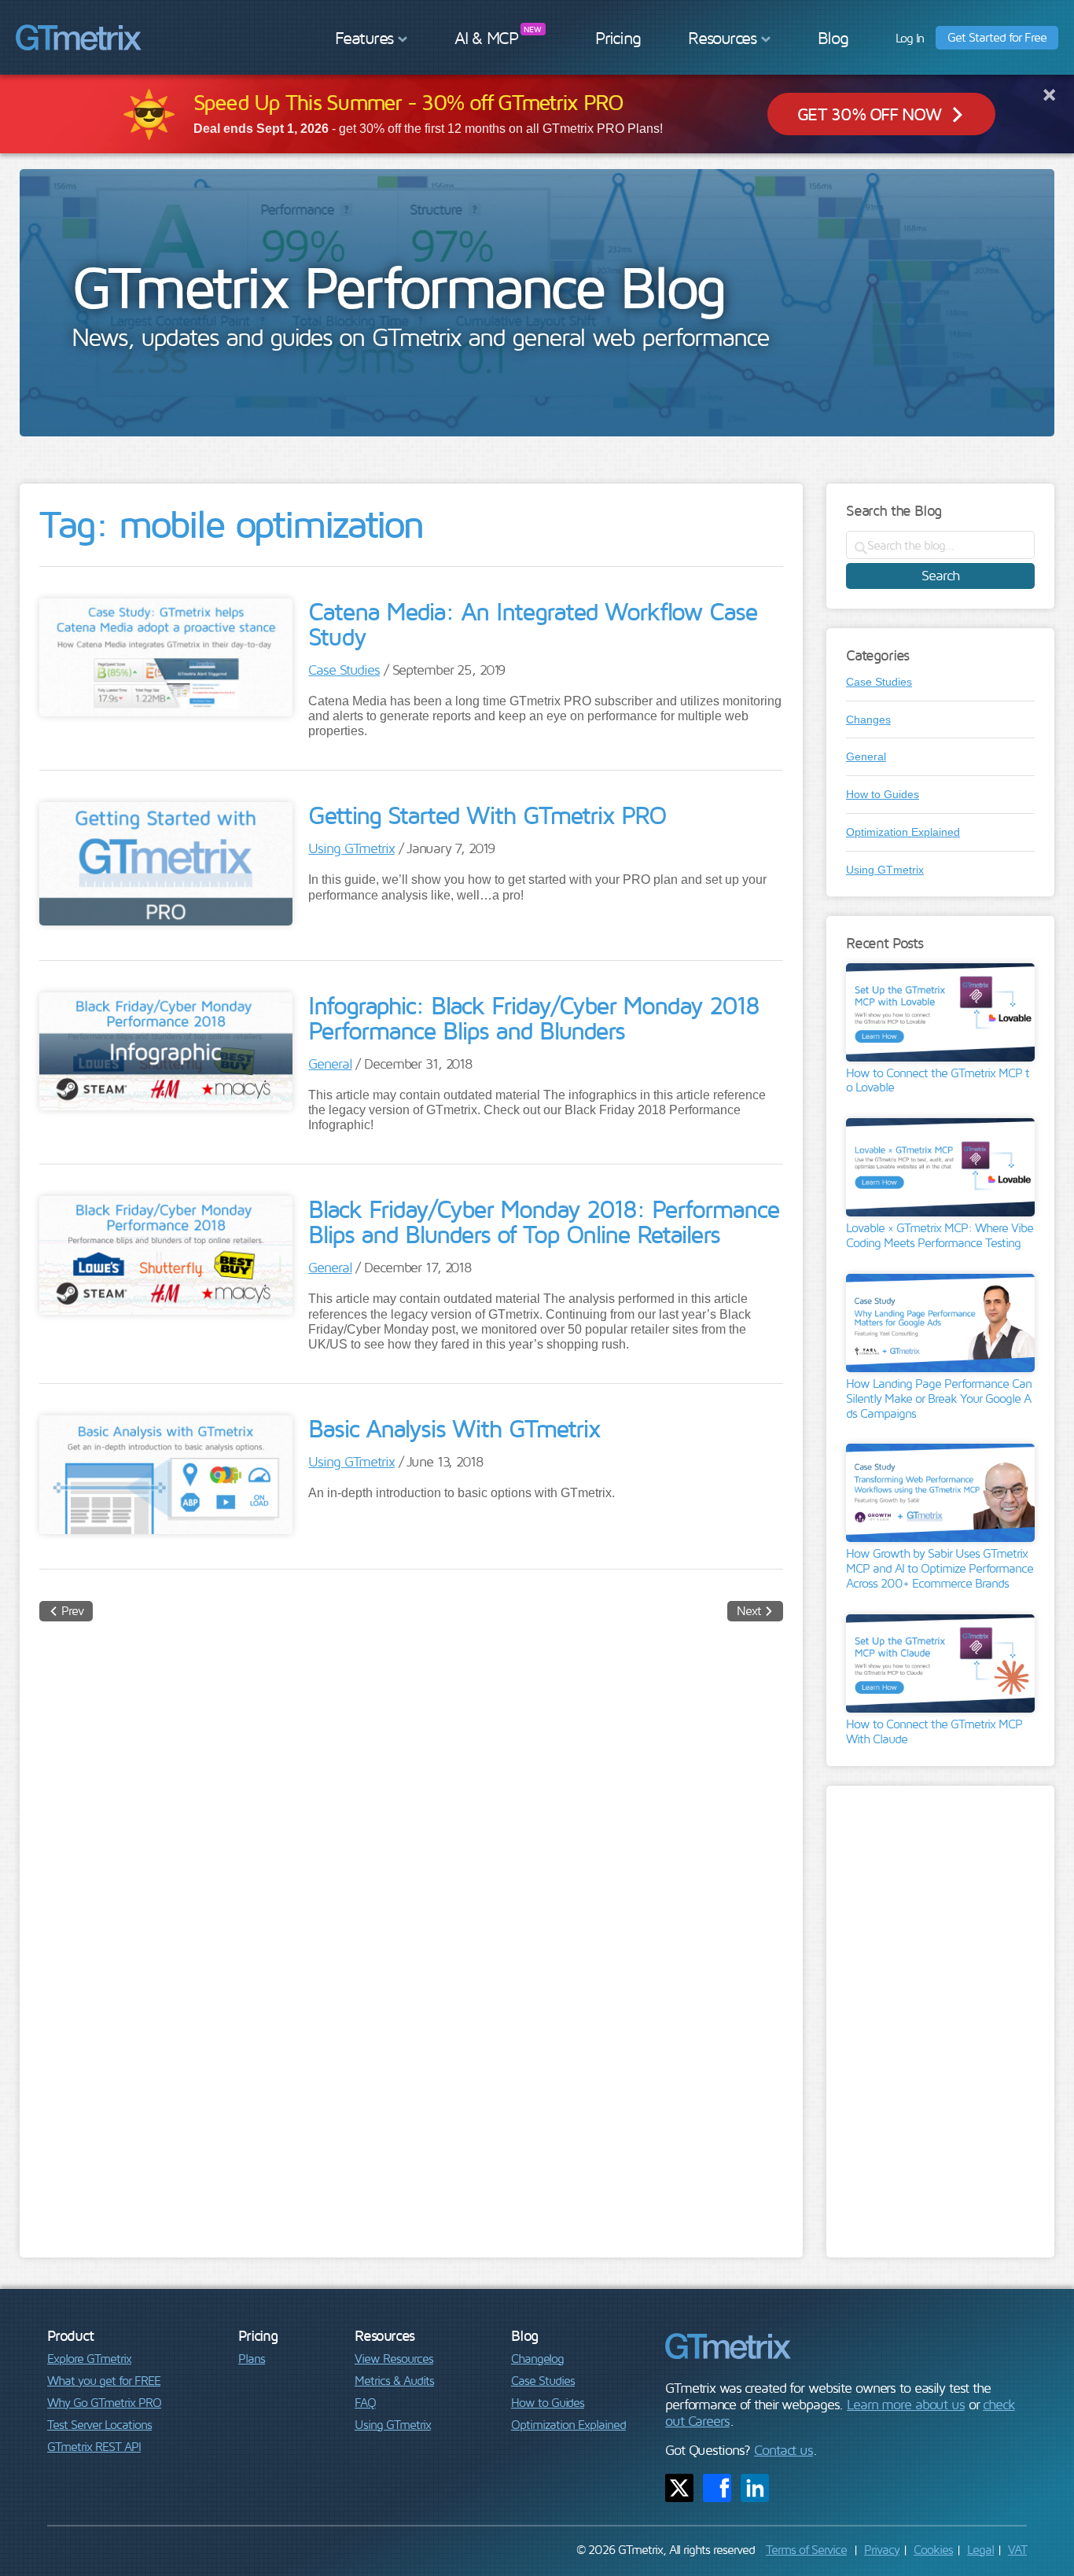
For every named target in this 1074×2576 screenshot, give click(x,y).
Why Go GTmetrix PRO (104, 2402)
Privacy (882, 2549)
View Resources (394, 2358)
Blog (833, 38)
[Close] (1049, 94)
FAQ (365, 2402)
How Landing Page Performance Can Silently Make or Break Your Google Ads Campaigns (939, 1398)
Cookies (933, 2549)
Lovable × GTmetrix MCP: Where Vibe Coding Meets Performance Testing (940, 1235)
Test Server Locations (99, 2424)
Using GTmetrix (351, 848)
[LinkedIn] (755, 2488)
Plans (252, 2358)
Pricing (618, 38)
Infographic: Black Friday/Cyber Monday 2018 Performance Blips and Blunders (533, 1018)
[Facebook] (717, 2488)
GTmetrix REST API (94, 2446)
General (330, 1064)
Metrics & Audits (394, 2380)
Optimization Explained (903, 832)
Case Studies (344, 670)
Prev (72, 1610)
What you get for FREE (104, 2380)
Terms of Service (806, 2549)
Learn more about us (906, 2404)
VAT (1017, 2549)
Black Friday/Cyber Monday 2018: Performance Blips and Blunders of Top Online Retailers (544, 1221)
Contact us (783, 2450)
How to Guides (883, 794)
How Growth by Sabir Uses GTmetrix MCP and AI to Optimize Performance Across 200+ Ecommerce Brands (940, 1568)
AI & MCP (486, 38)
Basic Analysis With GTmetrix (454, 1428)
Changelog (537, 2358)
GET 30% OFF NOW (869, 114)
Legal (980, 2549)
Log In (910, 38)
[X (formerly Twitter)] (679, 2488)
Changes (868, 719)
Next (749, 1610)
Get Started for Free (997, 37)
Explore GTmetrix (89, 2358)
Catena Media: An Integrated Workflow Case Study (533, 624)
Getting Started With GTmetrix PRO (487, 815)
